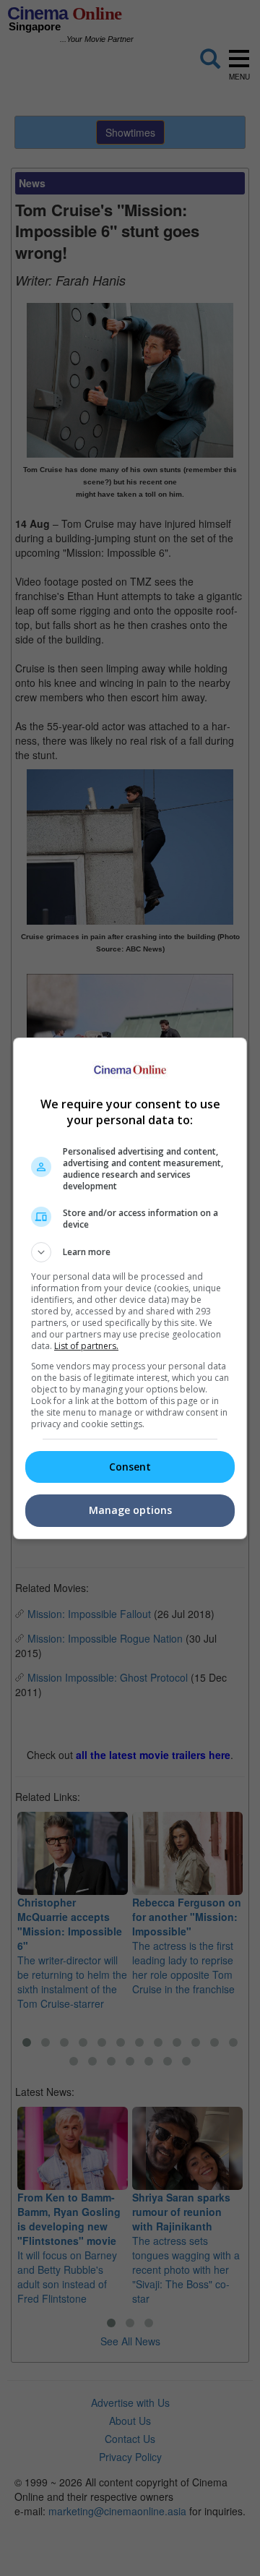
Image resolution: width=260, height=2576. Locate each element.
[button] (130, 1252)
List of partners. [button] (86, 1346)
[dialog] (130, 1288)
